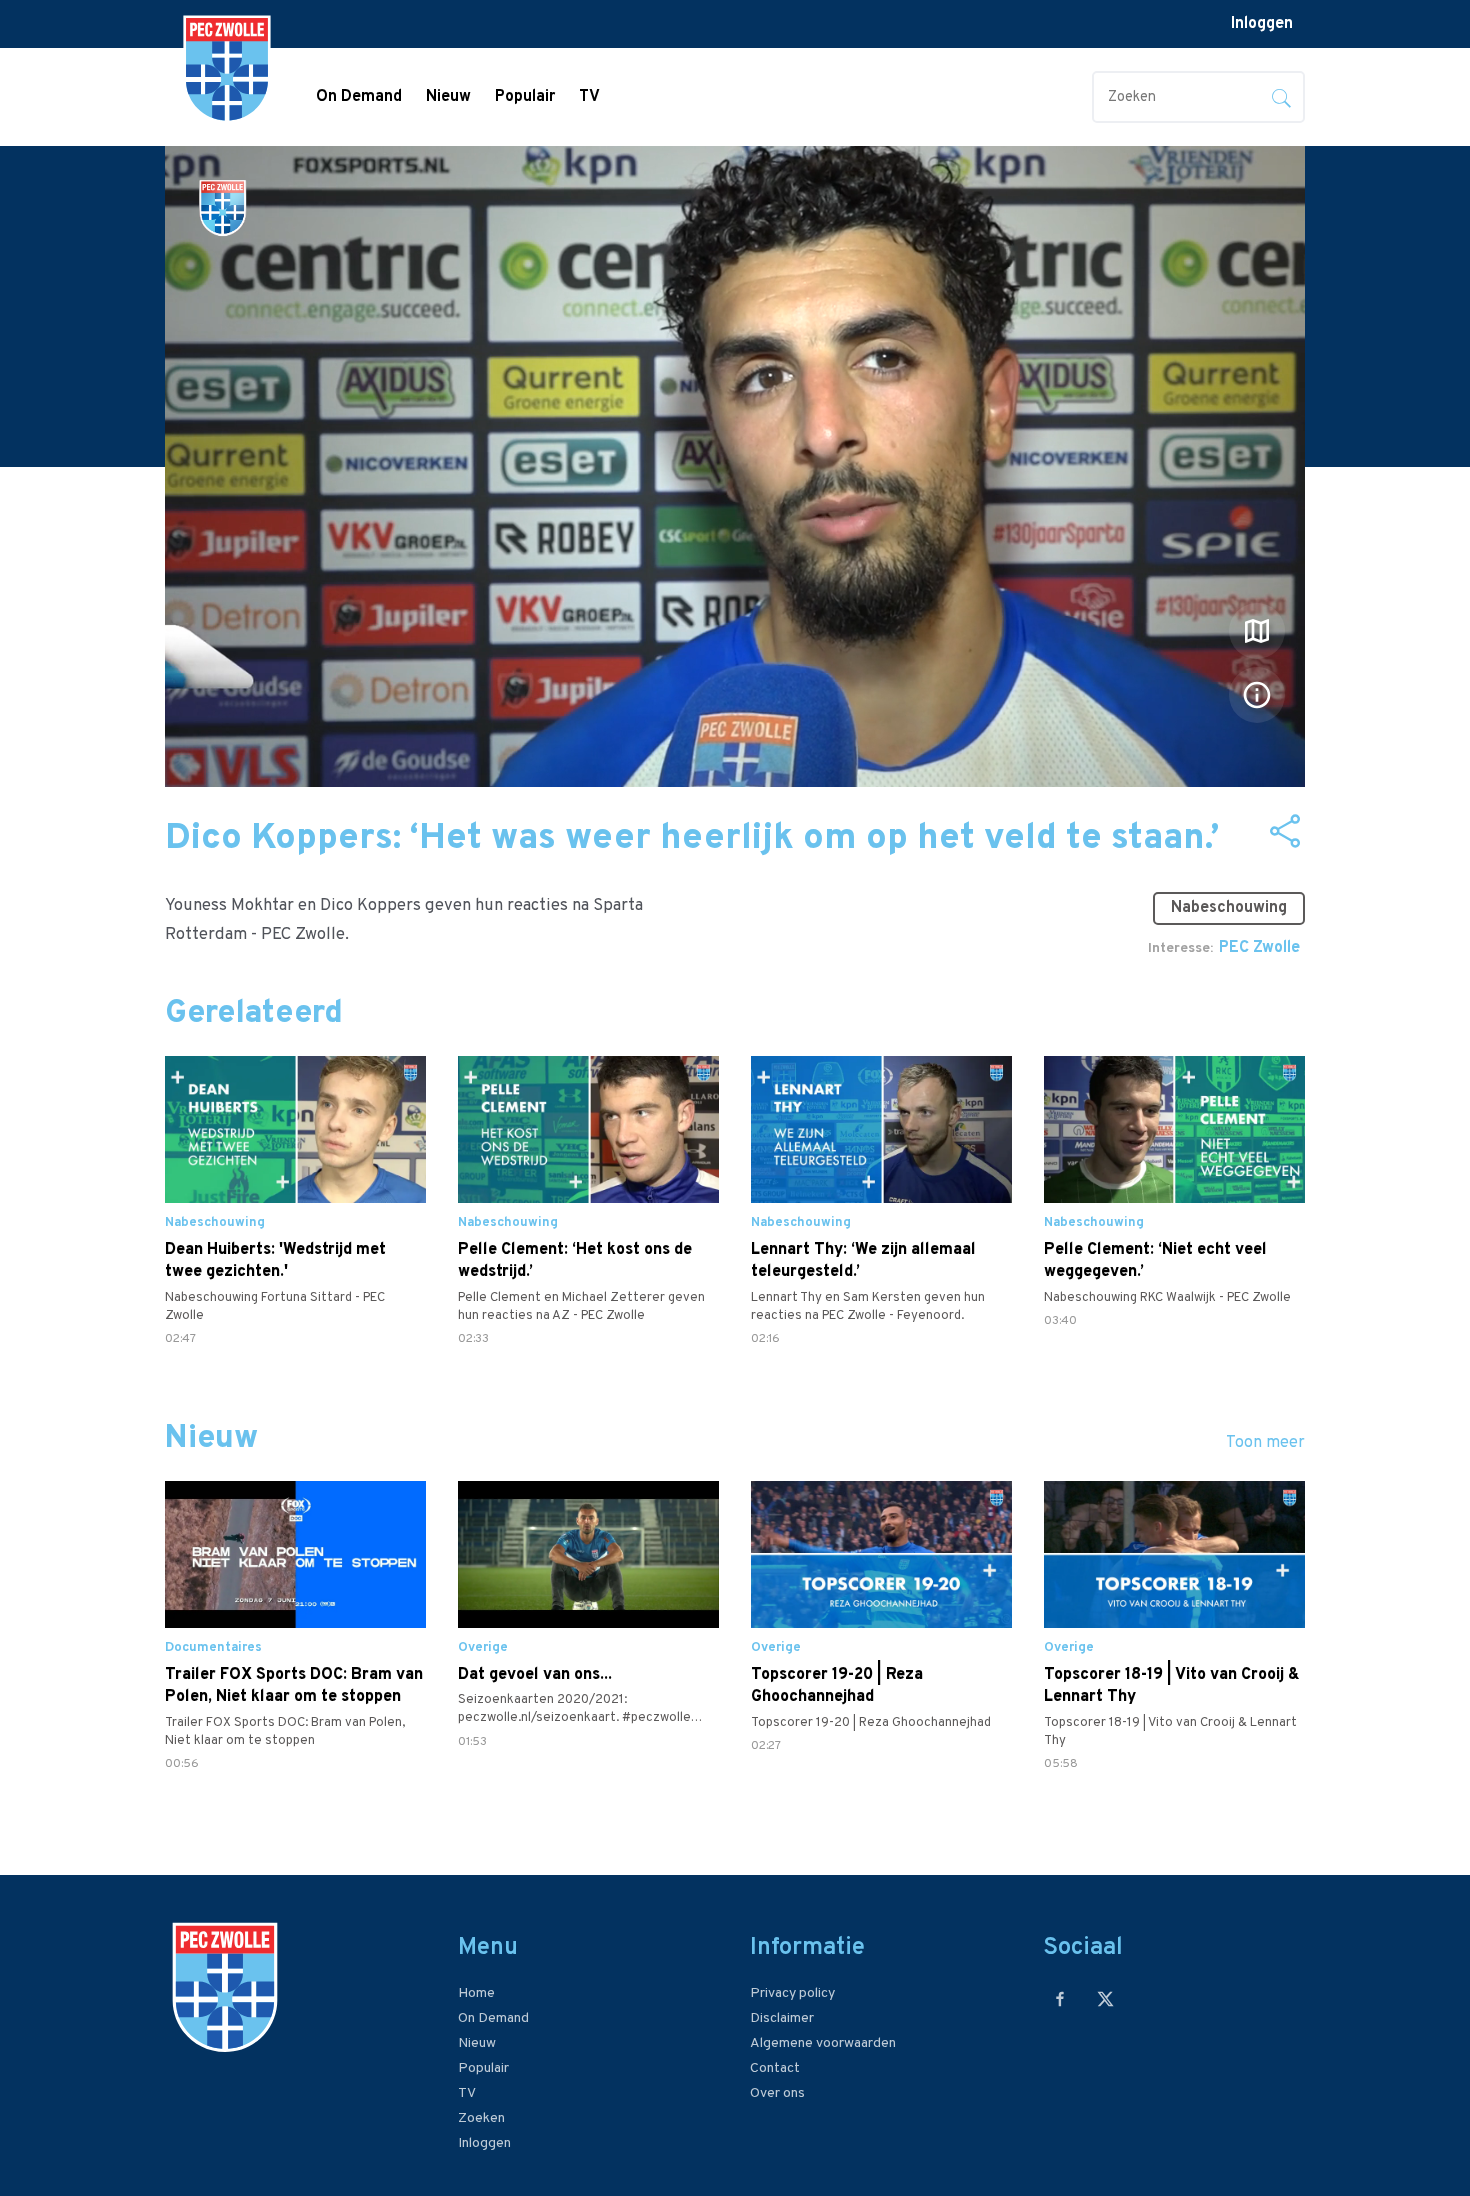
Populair (525, 97)
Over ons (777, 2093)
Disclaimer (782, 2018)
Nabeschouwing (1229, 908)
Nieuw (448, 97)
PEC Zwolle (1259, 948)
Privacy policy (792, 1993)
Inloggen (1262, 24)
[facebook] (1060, 1998)
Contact (775, 2068)
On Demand (359, 97)
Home (476, 1993)
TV (589, 97)
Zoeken (481, 2118)
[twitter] (1105, 1998)
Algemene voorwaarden (823, 2043)
